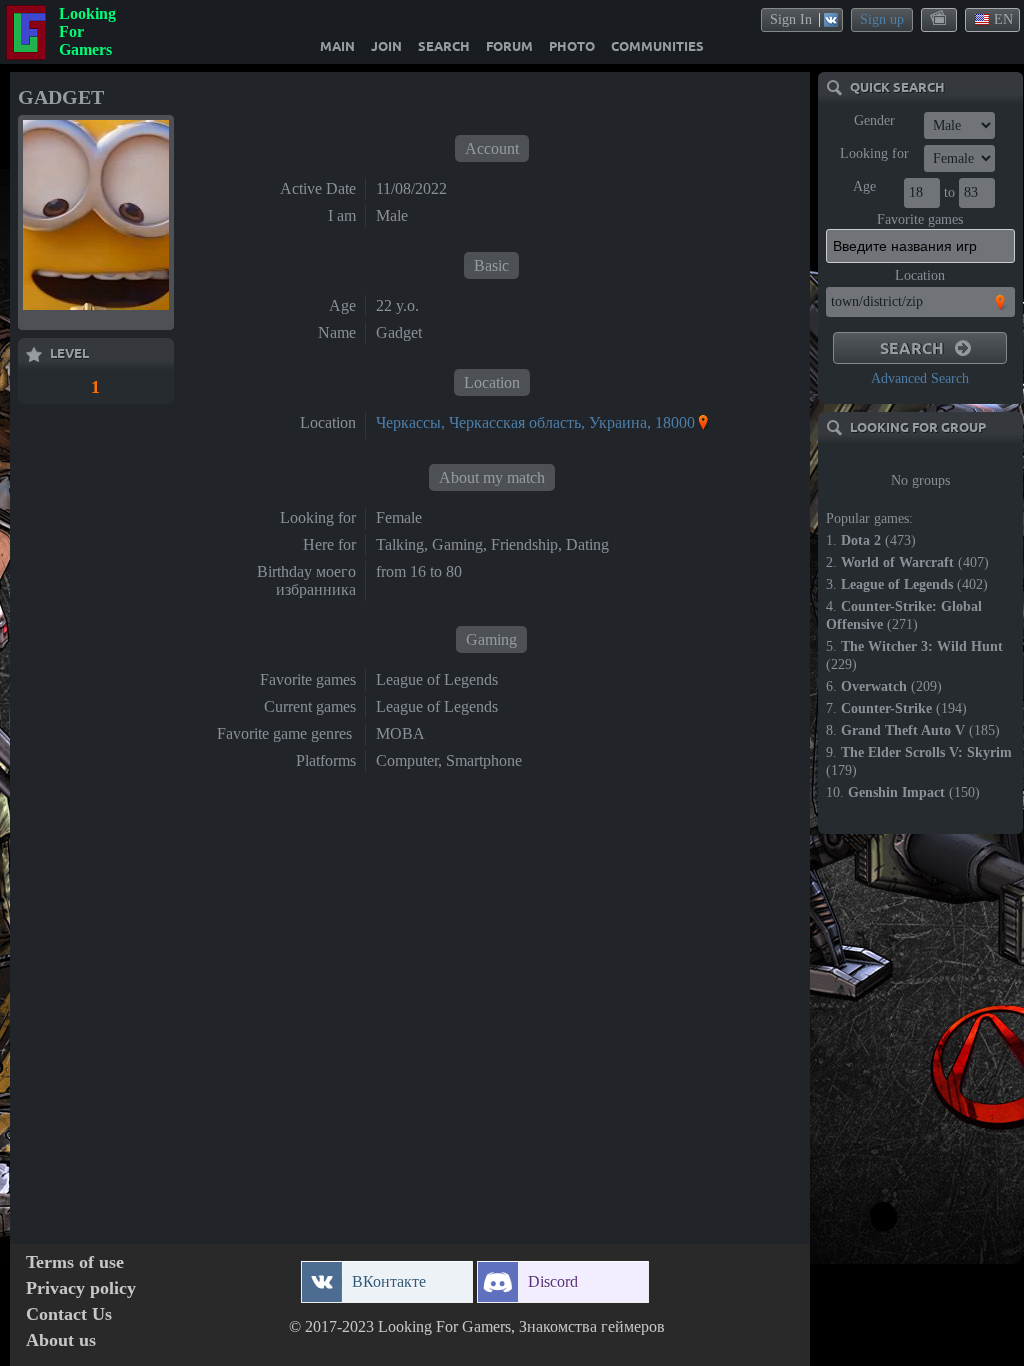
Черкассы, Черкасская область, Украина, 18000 (535, 422)
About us (61, 1340)
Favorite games (920, 219)
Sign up (882, 19)
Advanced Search (920, 378)
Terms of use (75, 1262)
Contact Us (69, 1314)
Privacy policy (81, 1288)
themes (940, 19)
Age (864, 186)
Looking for (874, 153)
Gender (874, 120)
